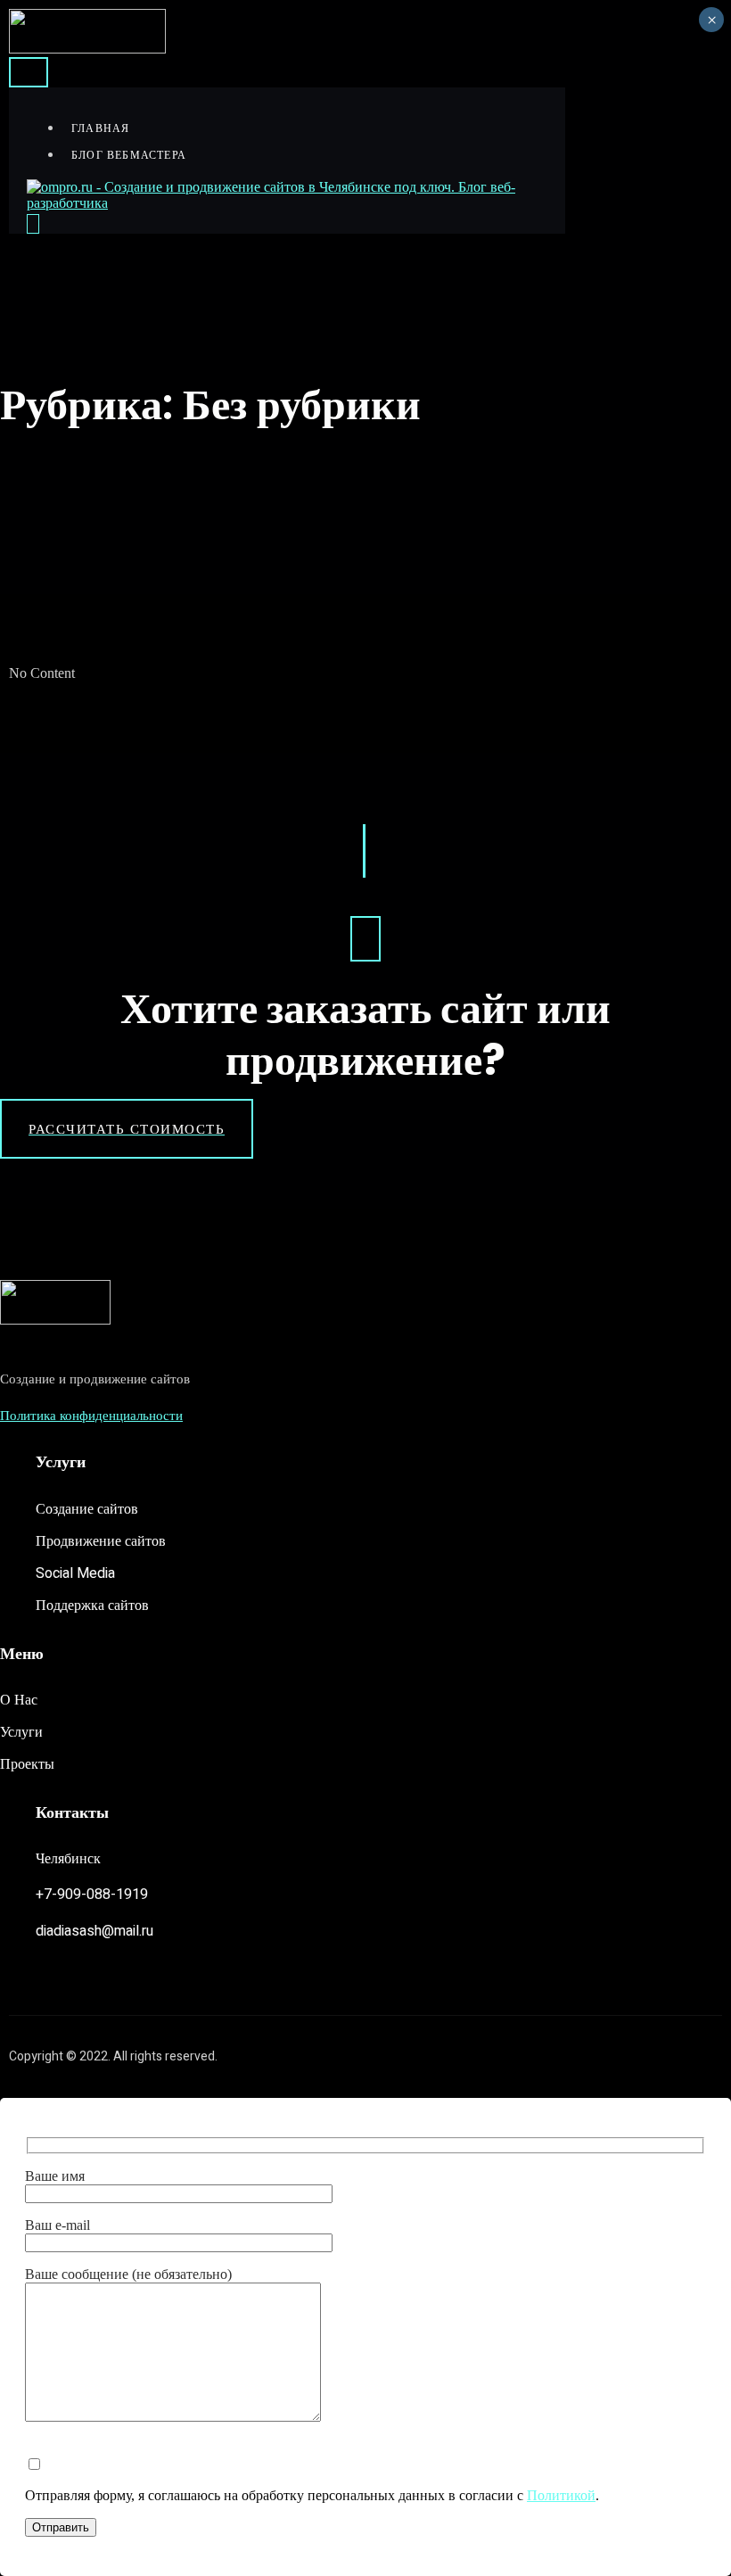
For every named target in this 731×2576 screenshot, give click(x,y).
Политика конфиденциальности (91, 1416)
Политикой (561, 2495)
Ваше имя (55, 2176)
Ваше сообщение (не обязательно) (128, 2274)
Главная (100, 128)
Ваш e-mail (57, 2225)
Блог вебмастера (129, 155)
